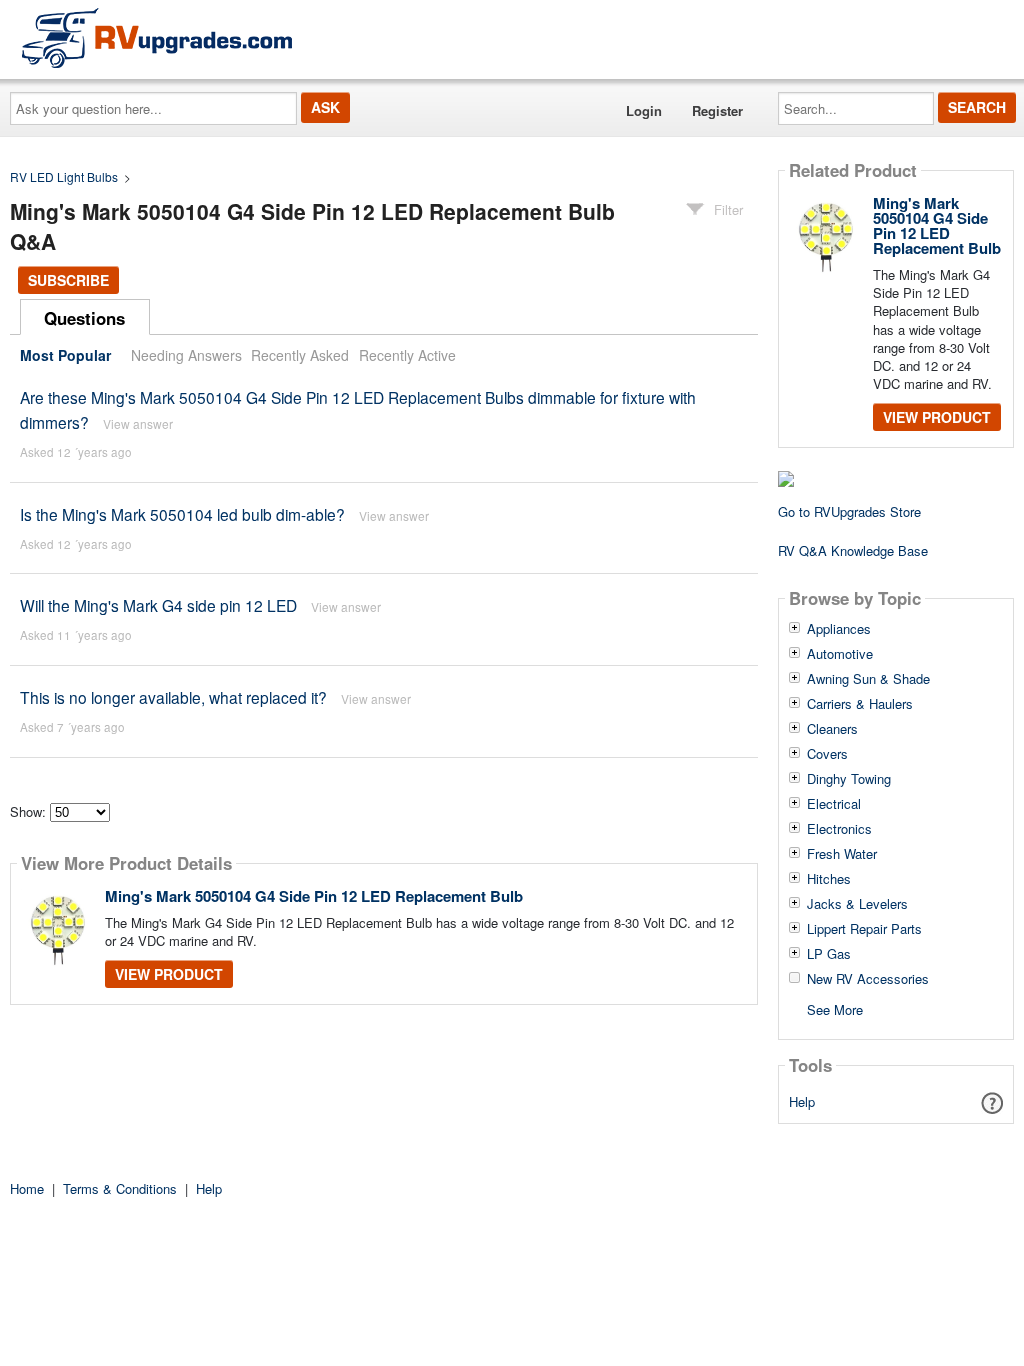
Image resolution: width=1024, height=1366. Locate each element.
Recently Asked (300, 355)
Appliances (839, 629)
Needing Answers (186, 355)
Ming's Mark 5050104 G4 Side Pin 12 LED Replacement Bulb (314, 896)
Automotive (840, 654)
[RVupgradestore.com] (157, 37)
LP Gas (829, 954)
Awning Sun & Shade (868, 679)
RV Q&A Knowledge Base (853, 550)
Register (717, 110)
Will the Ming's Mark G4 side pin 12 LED (158, 605)
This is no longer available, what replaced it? (173, 697)
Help (802, 1101)
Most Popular (65, 355)
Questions (84, 318)
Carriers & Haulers (860, 704)
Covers (827, 754)
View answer (138, 423)
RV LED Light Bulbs (64, 176)
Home (27, 1188)
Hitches (829, 879)
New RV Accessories (868, 979)
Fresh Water (842, 854)
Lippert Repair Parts (864, 929)
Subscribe (68, 280)
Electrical (834, 804)
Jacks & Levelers (857, 904)
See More (835, 1008)
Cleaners (832, 729)
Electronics (839, 829)
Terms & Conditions (120, 1188)
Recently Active (407, 355)
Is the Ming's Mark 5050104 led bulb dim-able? (182, 514)
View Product (169, 974)
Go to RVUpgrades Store (849, 511)
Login (644, 110)
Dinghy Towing (849, 779)
